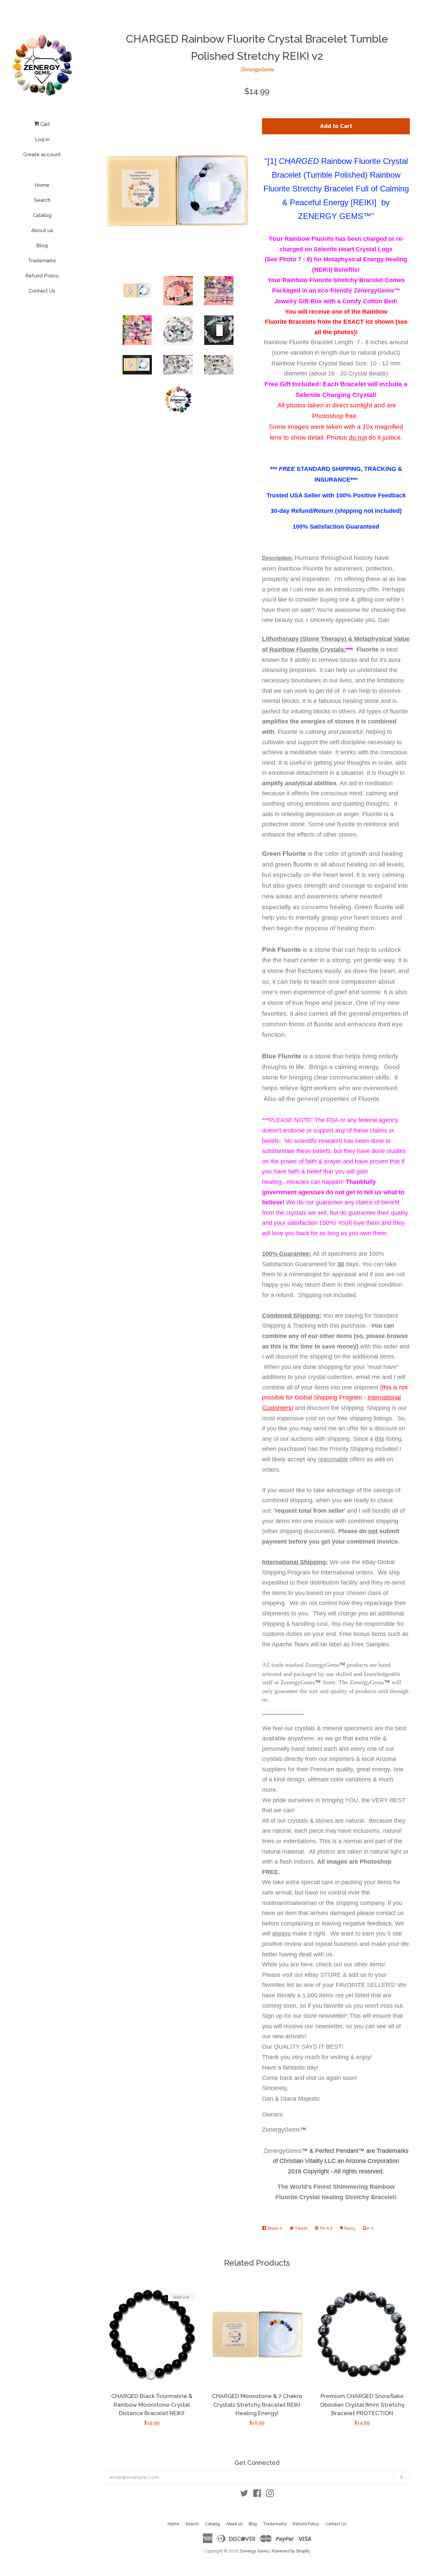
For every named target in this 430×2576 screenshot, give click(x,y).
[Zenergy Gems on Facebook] (257, 2495)
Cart (45, 124)
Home (42, 185)
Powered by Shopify (291, 2551)
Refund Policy (42, 276)
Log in (42, 139)
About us (42, 230)
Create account (42, 154)
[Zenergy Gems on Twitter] (244, 2495)
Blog (42, 246)
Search (42, 200)
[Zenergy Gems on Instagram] (270, 2495)
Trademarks (42, 261)
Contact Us (42, 291)
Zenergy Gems (254, 2551)
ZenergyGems (257, 70)
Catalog (42, 215)
